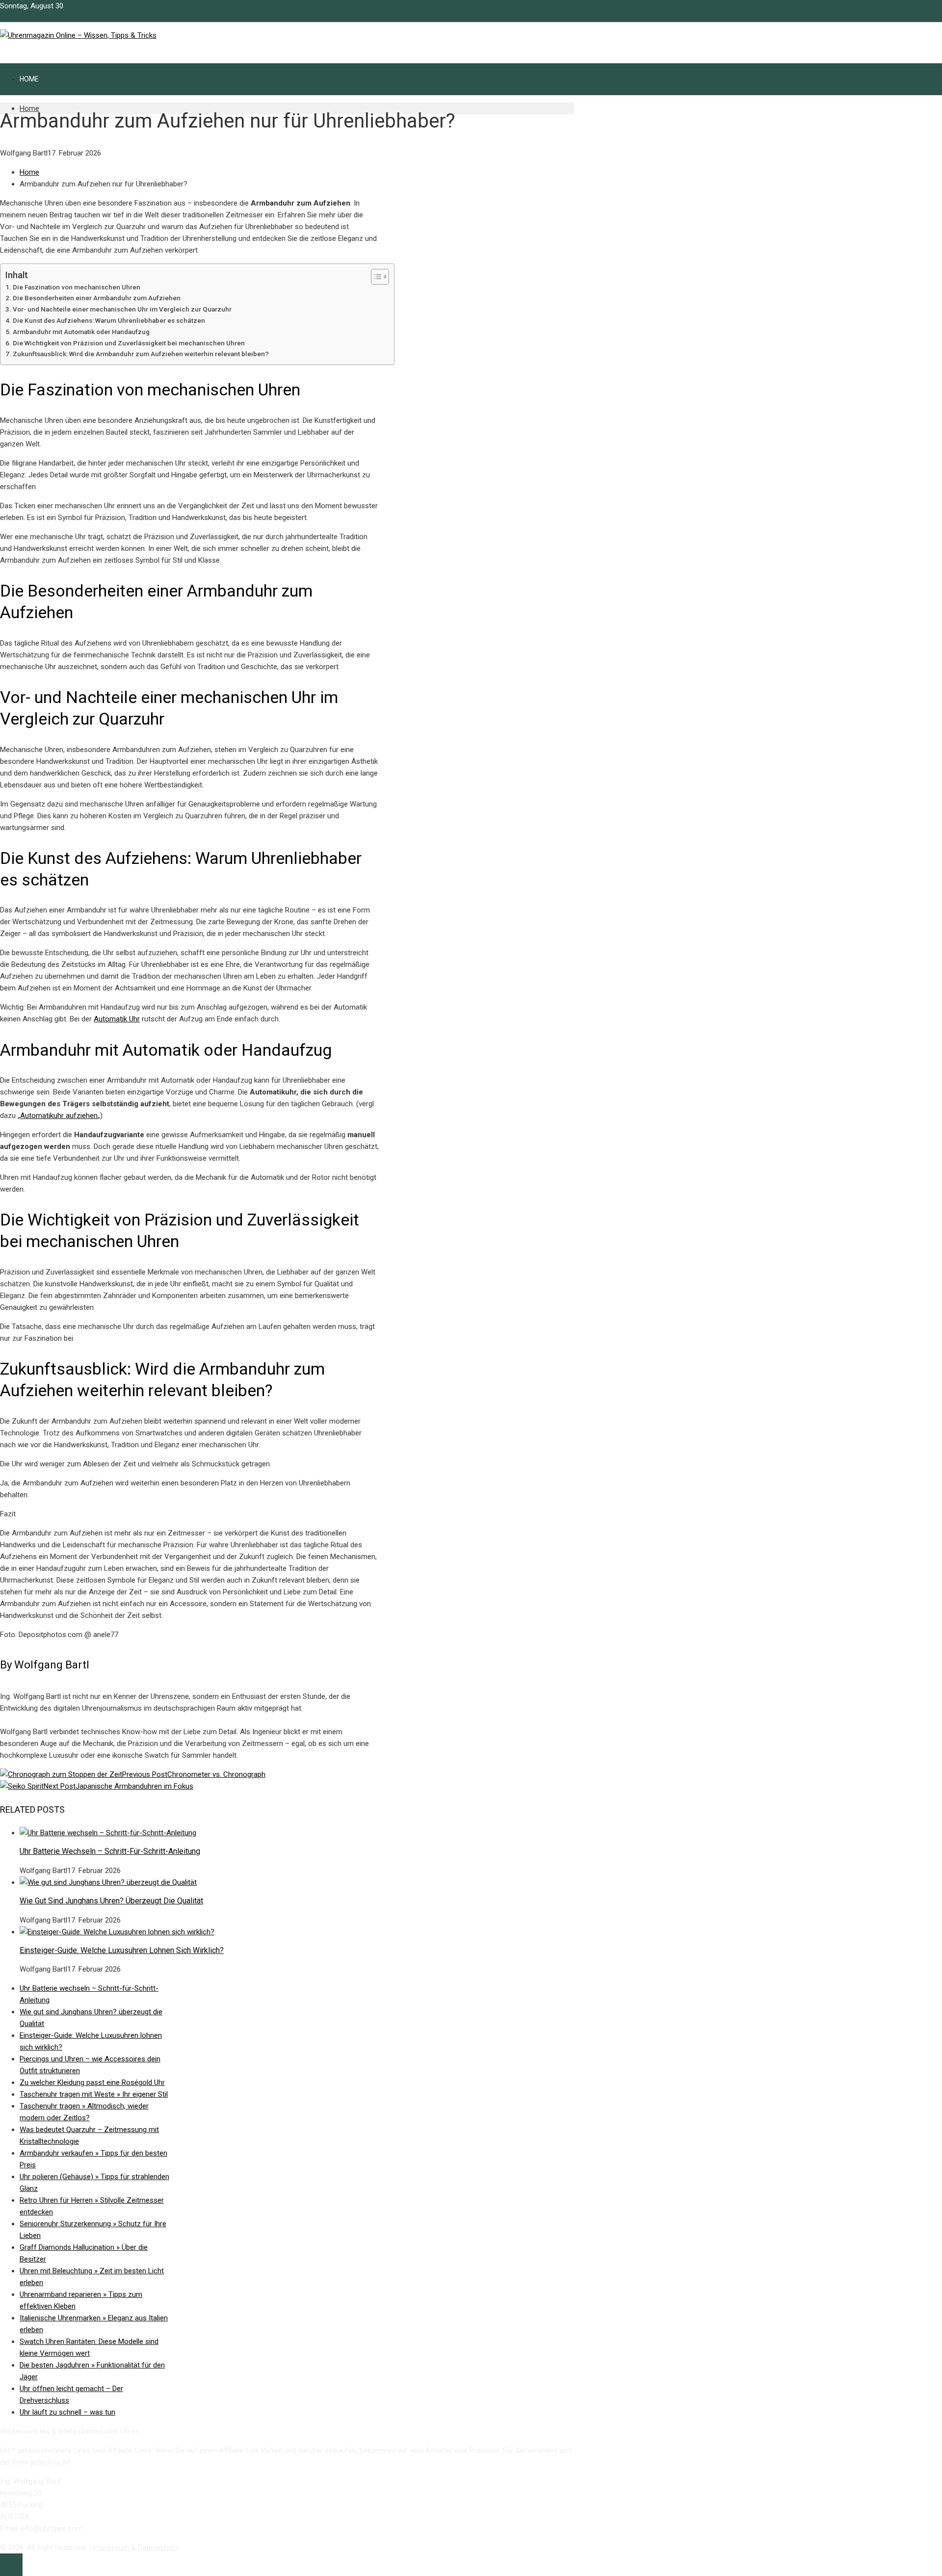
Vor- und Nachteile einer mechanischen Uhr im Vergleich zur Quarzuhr (122, 309)
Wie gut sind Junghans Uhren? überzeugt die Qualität (111, 1901)
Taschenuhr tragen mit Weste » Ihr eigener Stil (94, 2094)
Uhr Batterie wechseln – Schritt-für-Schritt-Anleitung (110, 1851)
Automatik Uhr (117, 1019)
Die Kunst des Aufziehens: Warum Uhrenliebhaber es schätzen (109, 320)
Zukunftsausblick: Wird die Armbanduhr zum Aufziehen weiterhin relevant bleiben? (141, 354)
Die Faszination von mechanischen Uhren (77, 287)
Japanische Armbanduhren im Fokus (118, 1786)
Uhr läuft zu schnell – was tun (67, 2412)
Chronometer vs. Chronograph (194, 1774)
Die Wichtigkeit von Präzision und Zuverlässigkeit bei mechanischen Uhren (129, 343)
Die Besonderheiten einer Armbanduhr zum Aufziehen (97, 298)
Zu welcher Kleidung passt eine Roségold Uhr (92, 2082)
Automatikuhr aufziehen (59, 1116)
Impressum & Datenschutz (135, 2548)
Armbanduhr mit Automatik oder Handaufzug (81, 332)
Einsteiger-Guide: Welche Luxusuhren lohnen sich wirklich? (122, 1950)
